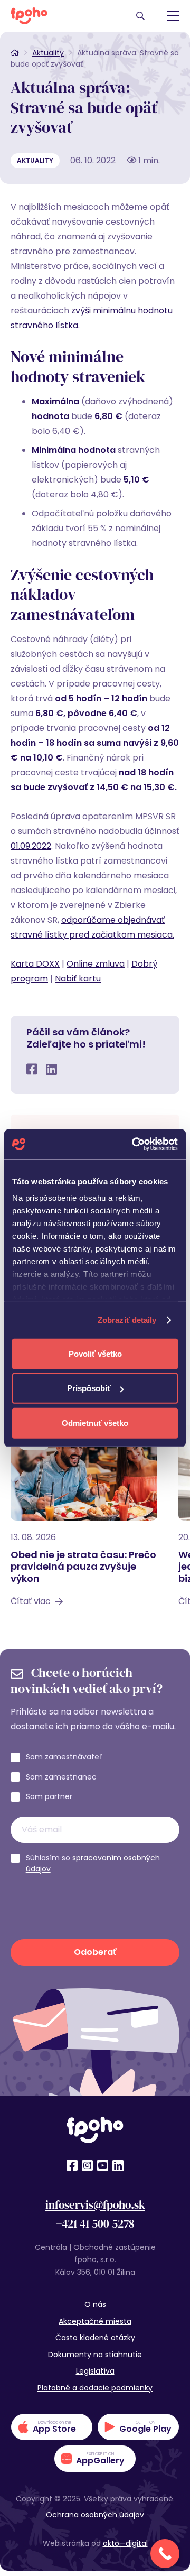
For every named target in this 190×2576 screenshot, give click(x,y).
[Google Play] (138, 2427)
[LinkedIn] (118, 2165)
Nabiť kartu (78, 979)
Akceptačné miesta (95, 2321)
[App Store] (52, 2427)
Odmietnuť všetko (95, 1423)
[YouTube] (103, 2165)
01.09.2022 (31, 846)
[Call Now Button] (165, 2554)
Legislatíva (95, 2371)
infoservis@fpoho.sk (95, 2205)
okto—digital (125, 2543)
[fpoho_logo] (29, 16)
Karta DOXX (35, 964)
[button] (140, 16)
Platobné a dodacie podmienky (95, 2388)
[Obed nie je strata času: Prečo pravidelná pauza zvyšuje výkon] (84, 1521)
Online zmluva (96, 964)
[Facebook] (72, 2165)
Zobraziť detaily (127, 1320)
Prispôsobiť (89, 1388)
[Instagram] (87, 2165)
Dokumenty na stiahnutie (95, 2355)
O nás (95, 2304)
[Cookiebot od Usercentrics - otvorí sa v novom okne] (134, 1144)
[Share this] (32, 1069)
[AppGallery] (95, 2459)
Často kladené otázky (95, 2338)
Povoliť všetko (95, 1353)
